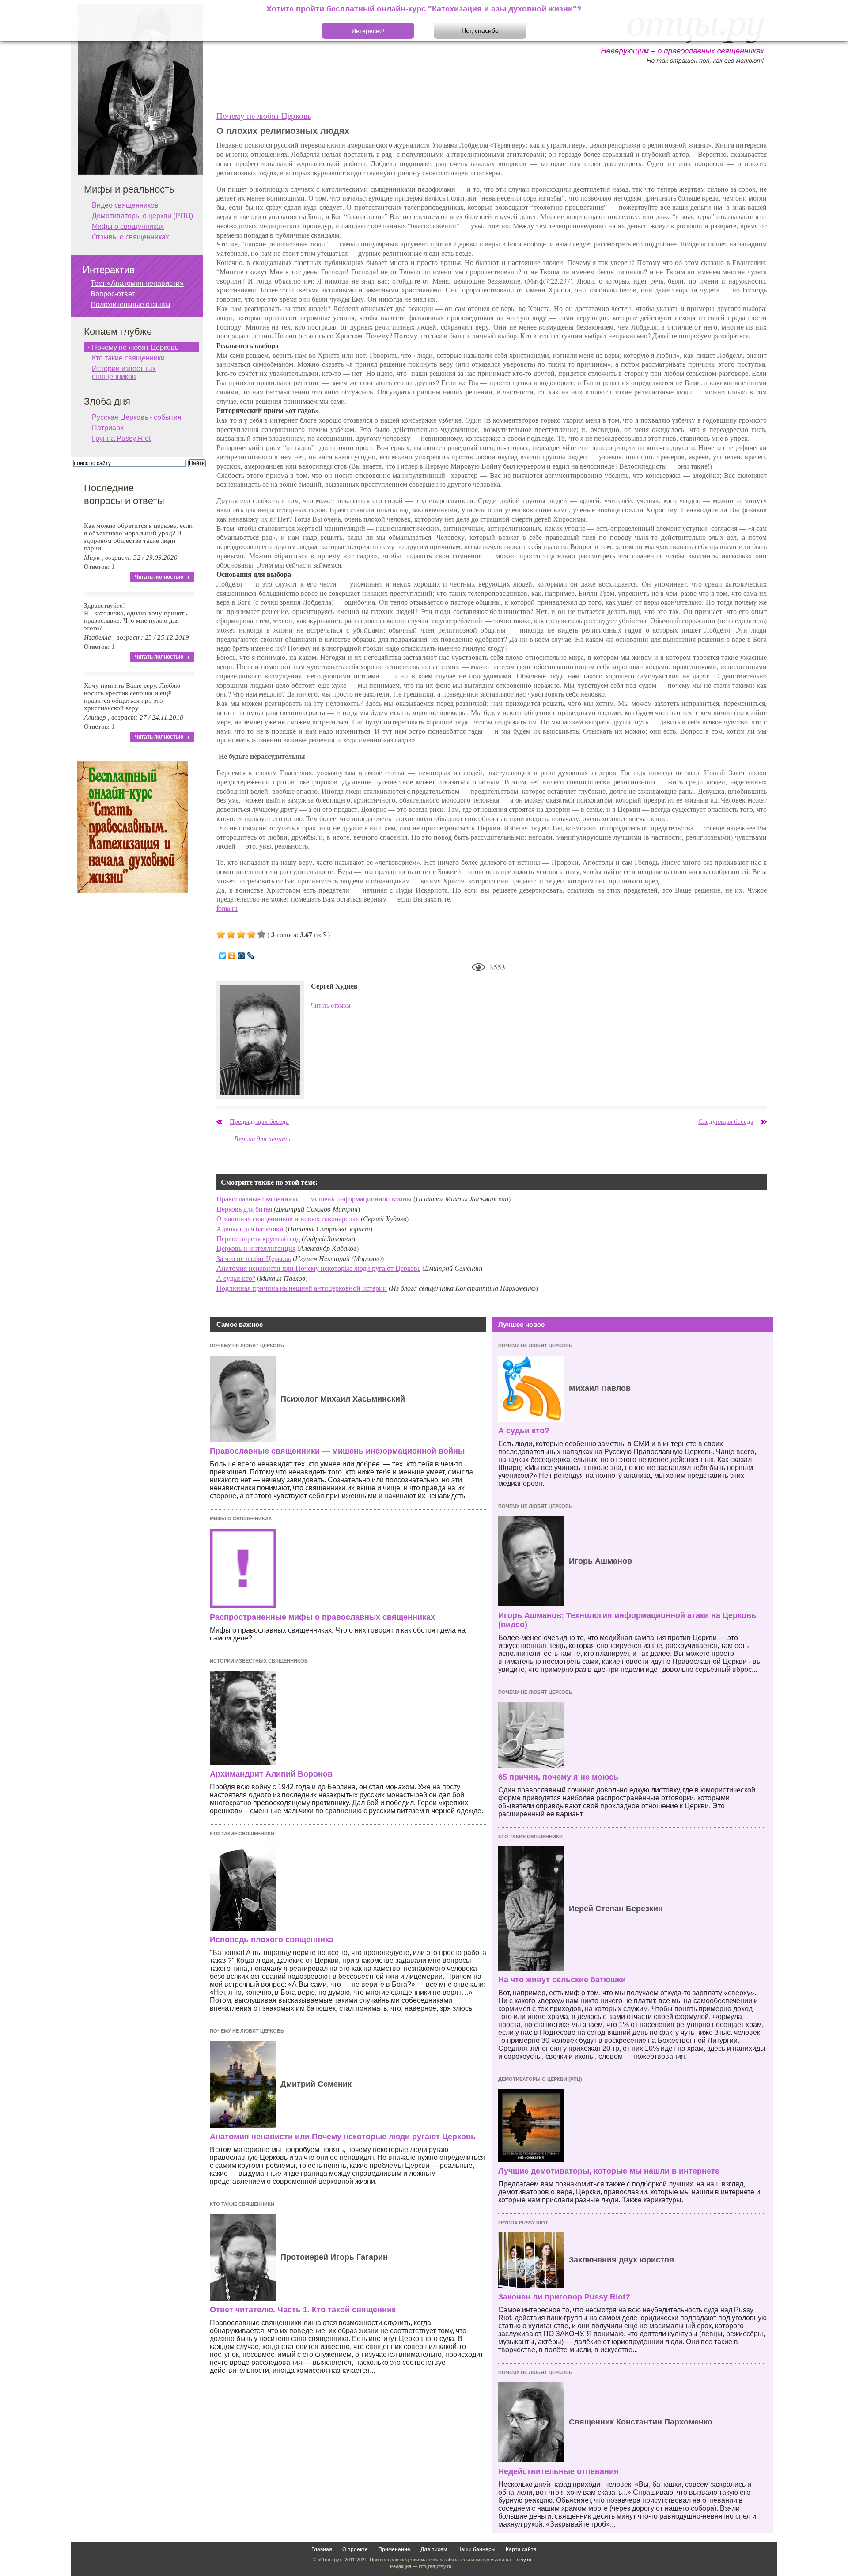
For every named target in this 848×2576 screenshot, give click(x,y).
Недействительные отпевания (558, 2471)
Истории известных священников (259, 1661)
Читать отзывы (331, 1005)
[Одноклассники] (232, 956)
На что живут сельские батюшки (562, 1980)
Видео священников (125, 205)
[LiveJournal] (251, 956)
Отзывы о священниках (131, 237)
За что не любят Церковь (254, 1258)
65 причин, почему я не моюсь (558, 1777)
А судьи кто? (236, 1278)
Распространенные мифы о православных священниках (322, 1617)
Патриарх (108, 428)
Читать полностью (159, 577)
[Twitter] (223, 956)
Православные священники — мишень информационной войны (314, 1199)
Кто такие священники (242, 1834)
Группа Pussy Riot (523, 2223)
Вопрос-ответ (113, 294)
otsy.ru (524, 2560)
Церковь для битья (244, 1209)
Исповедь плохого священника (272, 1940)
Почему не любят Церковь (264, 116)
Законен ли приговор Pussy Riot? (564, 2297)
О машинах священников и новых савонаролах (288, 1218)
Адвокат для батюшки (250, 1229)
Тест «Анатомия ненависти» (137, 283)
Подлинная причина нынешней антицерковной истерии (302, 1288)
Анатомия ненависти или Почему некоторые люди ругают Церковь (318, 1268)
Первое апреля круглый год (258, 1238)
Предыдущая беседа (259, 1121)
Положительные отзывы (131, 305)
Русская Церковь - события (137, 417)
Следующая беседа (726, 1121)
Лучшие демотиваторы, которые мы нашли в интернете (609, 2171)
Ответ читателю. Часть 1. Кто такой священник (303, 2310)
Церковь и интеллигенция (256, 1248)
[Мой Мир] (241, 956)
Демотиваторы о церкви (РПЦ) (540, 2079)
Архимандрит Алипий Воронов (271, 1774)
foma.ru (227, 908)
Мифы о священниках (241, 1519)
